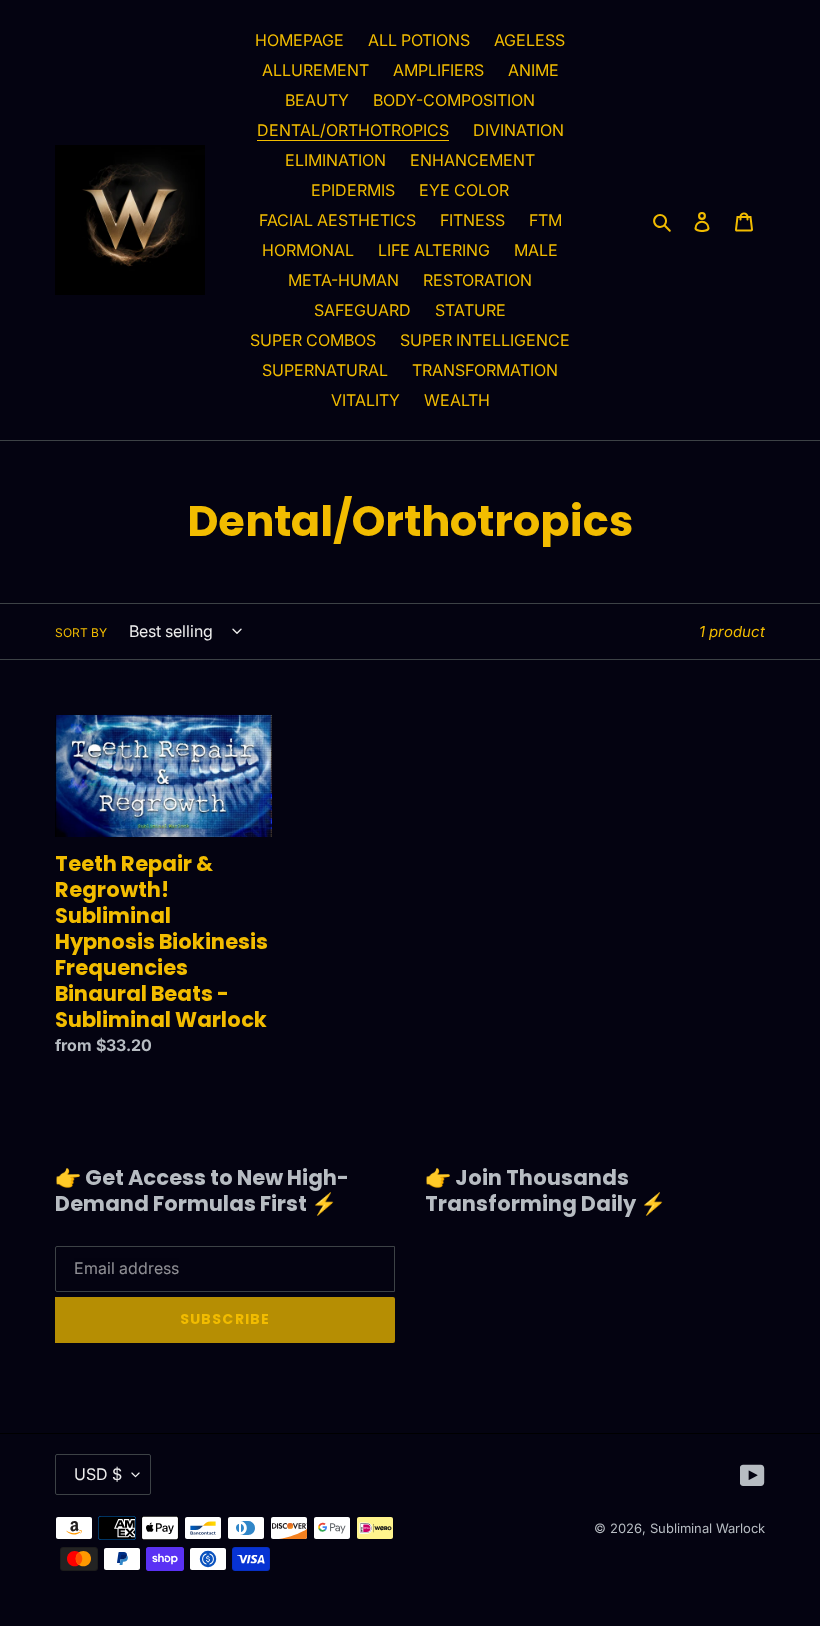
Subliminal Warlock (707, 1528)
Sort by (81, 632)
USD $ (98, 1474)
